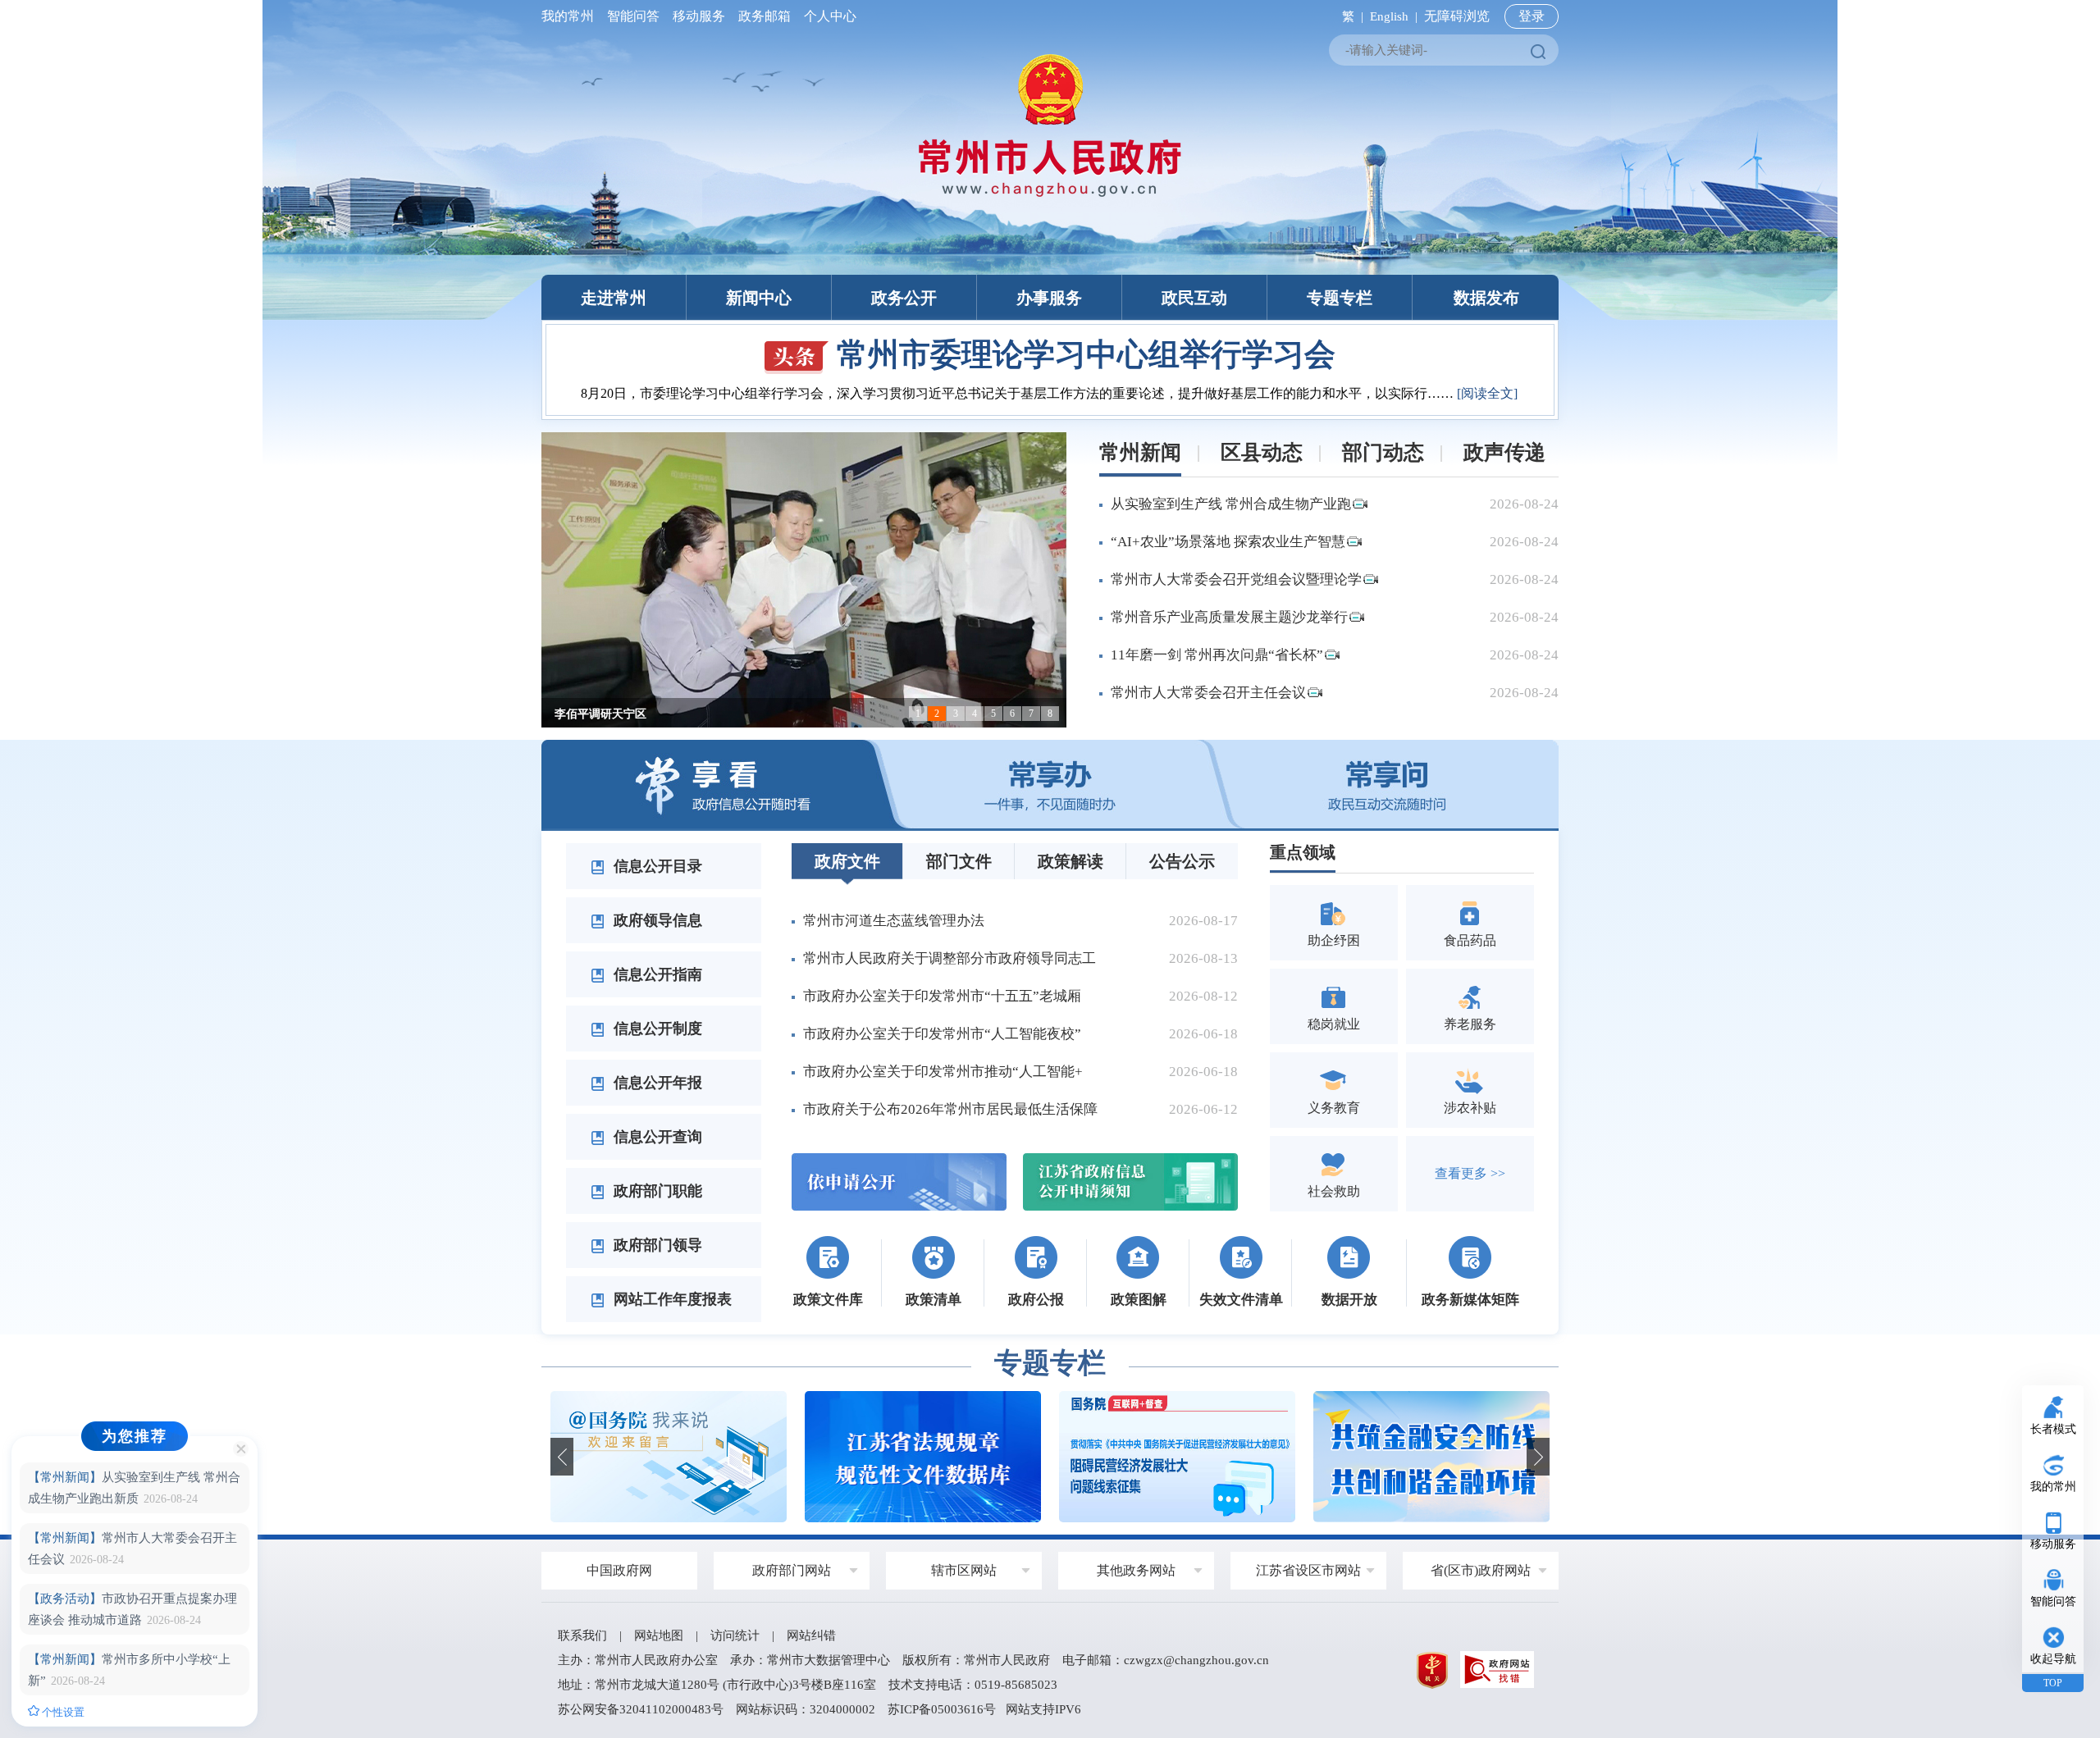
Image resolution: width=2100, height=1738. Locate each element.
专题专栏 (1340, 298)
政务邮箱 (765, 16)
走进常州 (614, 298)
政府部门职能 (656, 1191)
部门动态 (1383, 452)
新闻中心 (759, 298)
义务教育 (1334, 1108)
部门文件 (959, 861)
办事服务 (1049, 298)
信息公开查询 (656, 1137)
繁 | (1349, 16)
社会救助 (1334, 1191)
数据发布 (1486, 298)
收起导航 (2053, 1659)
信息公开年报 (656, 1083)
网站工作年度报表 (671, 1299)
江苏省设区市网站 (1308, 1570)
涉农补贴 (1470, 1108)
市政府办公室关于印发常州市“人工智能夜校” (942, 1034)
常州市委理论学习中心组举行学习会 (1086, 354)
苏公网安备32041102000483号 (641, 1709)
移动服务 (699, 16)
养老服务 (1470, 1024)
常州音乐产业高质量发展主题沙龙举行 (1229, 617)
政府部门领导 (656, 1245)
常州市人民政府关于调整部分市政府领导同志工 (950, 958)
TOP (2053, 1683)
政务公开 (904, 298)
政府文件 (847, 861)
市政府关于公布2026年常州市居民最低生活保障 (950, 1109)
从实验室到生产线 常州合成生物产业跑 (1231, 504)
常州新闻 (1140, 452)
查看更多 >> (1470, 1173)
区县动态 (1262, 452)
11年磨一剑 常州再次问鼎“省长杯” (1217, 655)
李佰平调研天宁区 (600, 714)
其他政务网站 (1136, 1570)
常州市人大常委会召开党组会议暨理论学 (1236, 579)
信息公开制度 (656, 1029)
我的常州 (571, 16)
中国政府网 (619, 1570)
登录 (1532, 16)
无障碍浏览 (1457, 16)
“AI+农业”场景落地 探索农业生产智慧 (1228, 542)
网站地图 (659, 1635)
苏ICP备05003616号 (942, 1709)
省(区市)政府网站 (1481, 1570)
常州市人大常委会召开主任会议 (1208, 693)
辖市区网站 (964, 1570)
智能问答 (633, 16)
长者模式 (2053, 1429)
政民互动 (1194, 298)
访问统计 (735, 1635)
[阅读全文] (1487, 393)
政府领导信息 (656, 920)
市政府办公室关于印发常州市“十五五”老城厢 (942, 996)
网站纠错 (811, 1635)
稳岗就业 (1334, 1024)
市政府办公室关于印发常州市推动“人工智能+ (943, 1072)
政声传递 (1504, 452)
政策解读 (1071, 861)
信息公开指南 (656, 974)
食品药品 (1470, 940)
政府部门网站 (792, 1570)
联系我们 (582, 1635)
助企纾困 (1334, 940)
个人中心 (827, 16)
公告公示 (1182, 861)
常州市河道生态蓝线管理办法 (894, 921)
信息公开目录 (656, 866)
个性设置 (62, 1712)
